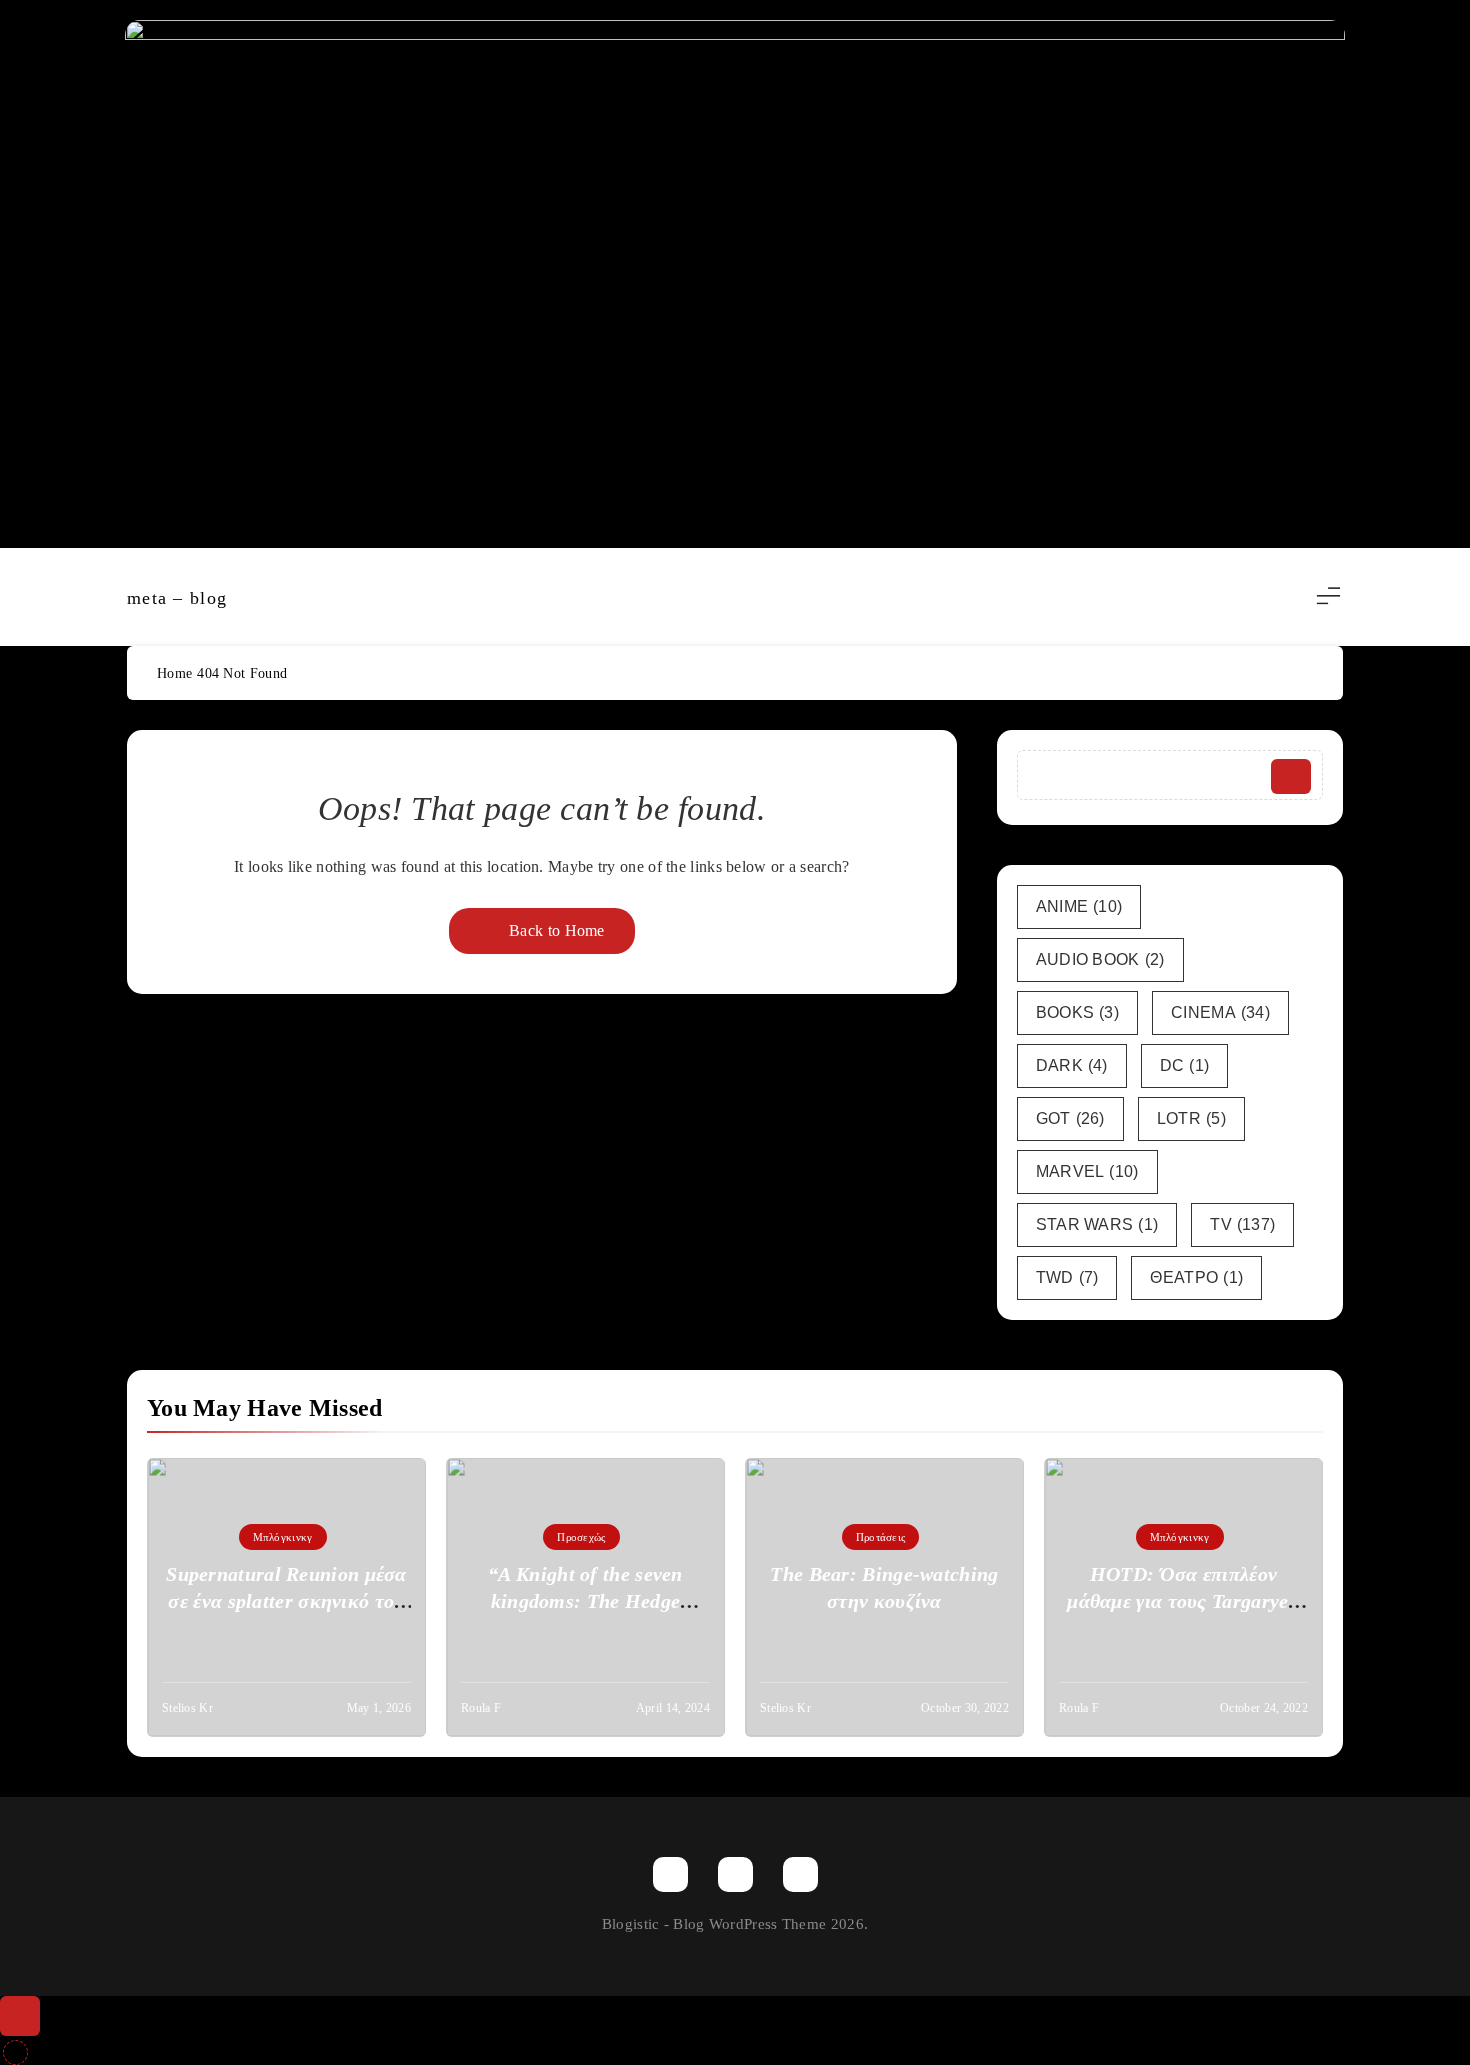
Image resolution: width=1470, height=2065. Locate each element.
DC (1185, 1065)
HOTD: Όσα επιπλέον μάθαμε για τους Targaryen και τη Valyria (1183, 1601)
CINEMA (1220, 1012)
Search (1291, 776)
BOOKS (1077, 1012)
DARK (1072, 1065)
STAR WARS (1097, 1224)
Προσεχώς (581, 1537)
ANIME (1079, 906)
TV (1242, 1224)
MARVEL (1087, 1171)
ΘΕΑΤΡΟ (1196, 1277)
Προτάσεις (881, 1537)
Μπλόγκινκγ (283, 1537)
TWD (1067, 1277)
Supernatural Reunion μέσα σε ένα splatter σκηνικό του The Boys (286, 1601)
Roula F (481, 1708)
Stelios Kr (187, 1708)
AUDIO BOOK (1100, 959)
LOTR (1191, 1118)
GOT (1070, 1118)
